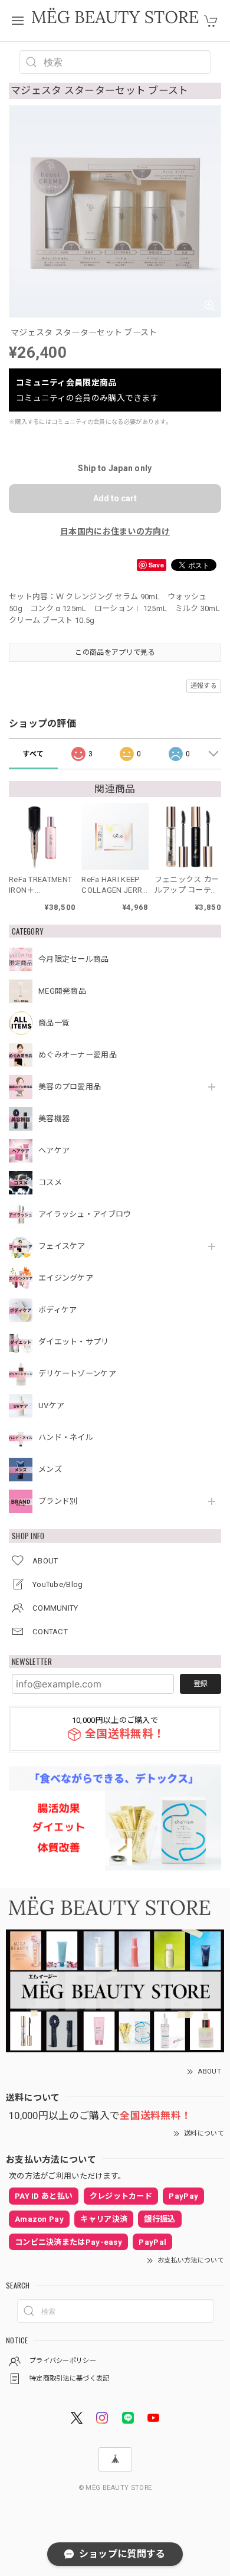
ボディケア (58, 1310)
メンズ (50, 1469)
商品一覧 (54, 1023)
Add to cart (115, 498)
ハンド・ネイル (66, 1437)
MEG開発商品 (62, 991)
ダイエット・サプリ (74, 1342)
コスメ (50, 1182)
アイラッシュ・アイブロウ (85, 1214)
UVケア (51, 1405)
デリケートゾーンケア (77, 1374)
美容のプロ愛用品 (70, 1087)
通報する (204, 686)
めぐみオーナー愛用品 (78, 1055)
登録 (201, 1684)
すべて (33, 754)
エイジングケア (66, 1278)
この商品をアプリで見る (115, 652)
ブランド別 (58, 1501)
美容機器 (54, 1119)
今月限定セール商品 (74, 959)
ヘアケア (54, 1150)
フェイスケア (62, 1246)
